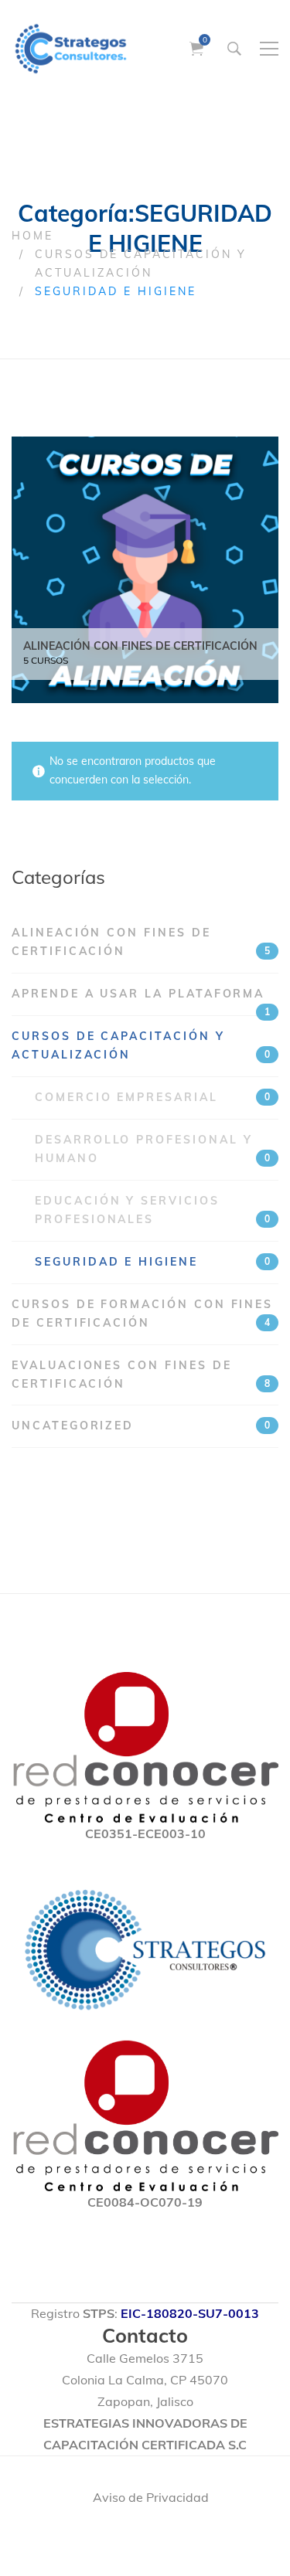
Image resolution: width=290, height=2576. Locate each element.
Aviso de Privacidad (151, 2497)
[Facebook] (101, 2536)
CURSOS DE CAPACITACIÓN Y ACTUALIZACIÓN (141, 1045)
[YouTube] (180, 2536)
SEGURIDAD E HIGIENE (152, 1262)
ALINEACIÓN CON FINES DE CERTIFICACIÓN (141, 942)
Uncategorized (141, 1426)
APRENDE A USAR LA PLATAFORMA (141, 1001)
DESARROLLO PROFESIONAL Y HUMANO (152, 1149)
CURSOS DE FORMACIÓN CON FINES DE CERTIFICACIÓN (142, 1313)
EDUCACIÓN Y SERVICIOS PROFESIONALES (152, 1210)
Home (32, 236)
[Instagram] (136, 2536)
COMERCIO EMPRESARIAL (152, 1097)
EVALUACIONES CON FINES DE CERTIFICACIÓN (141, 1375)
